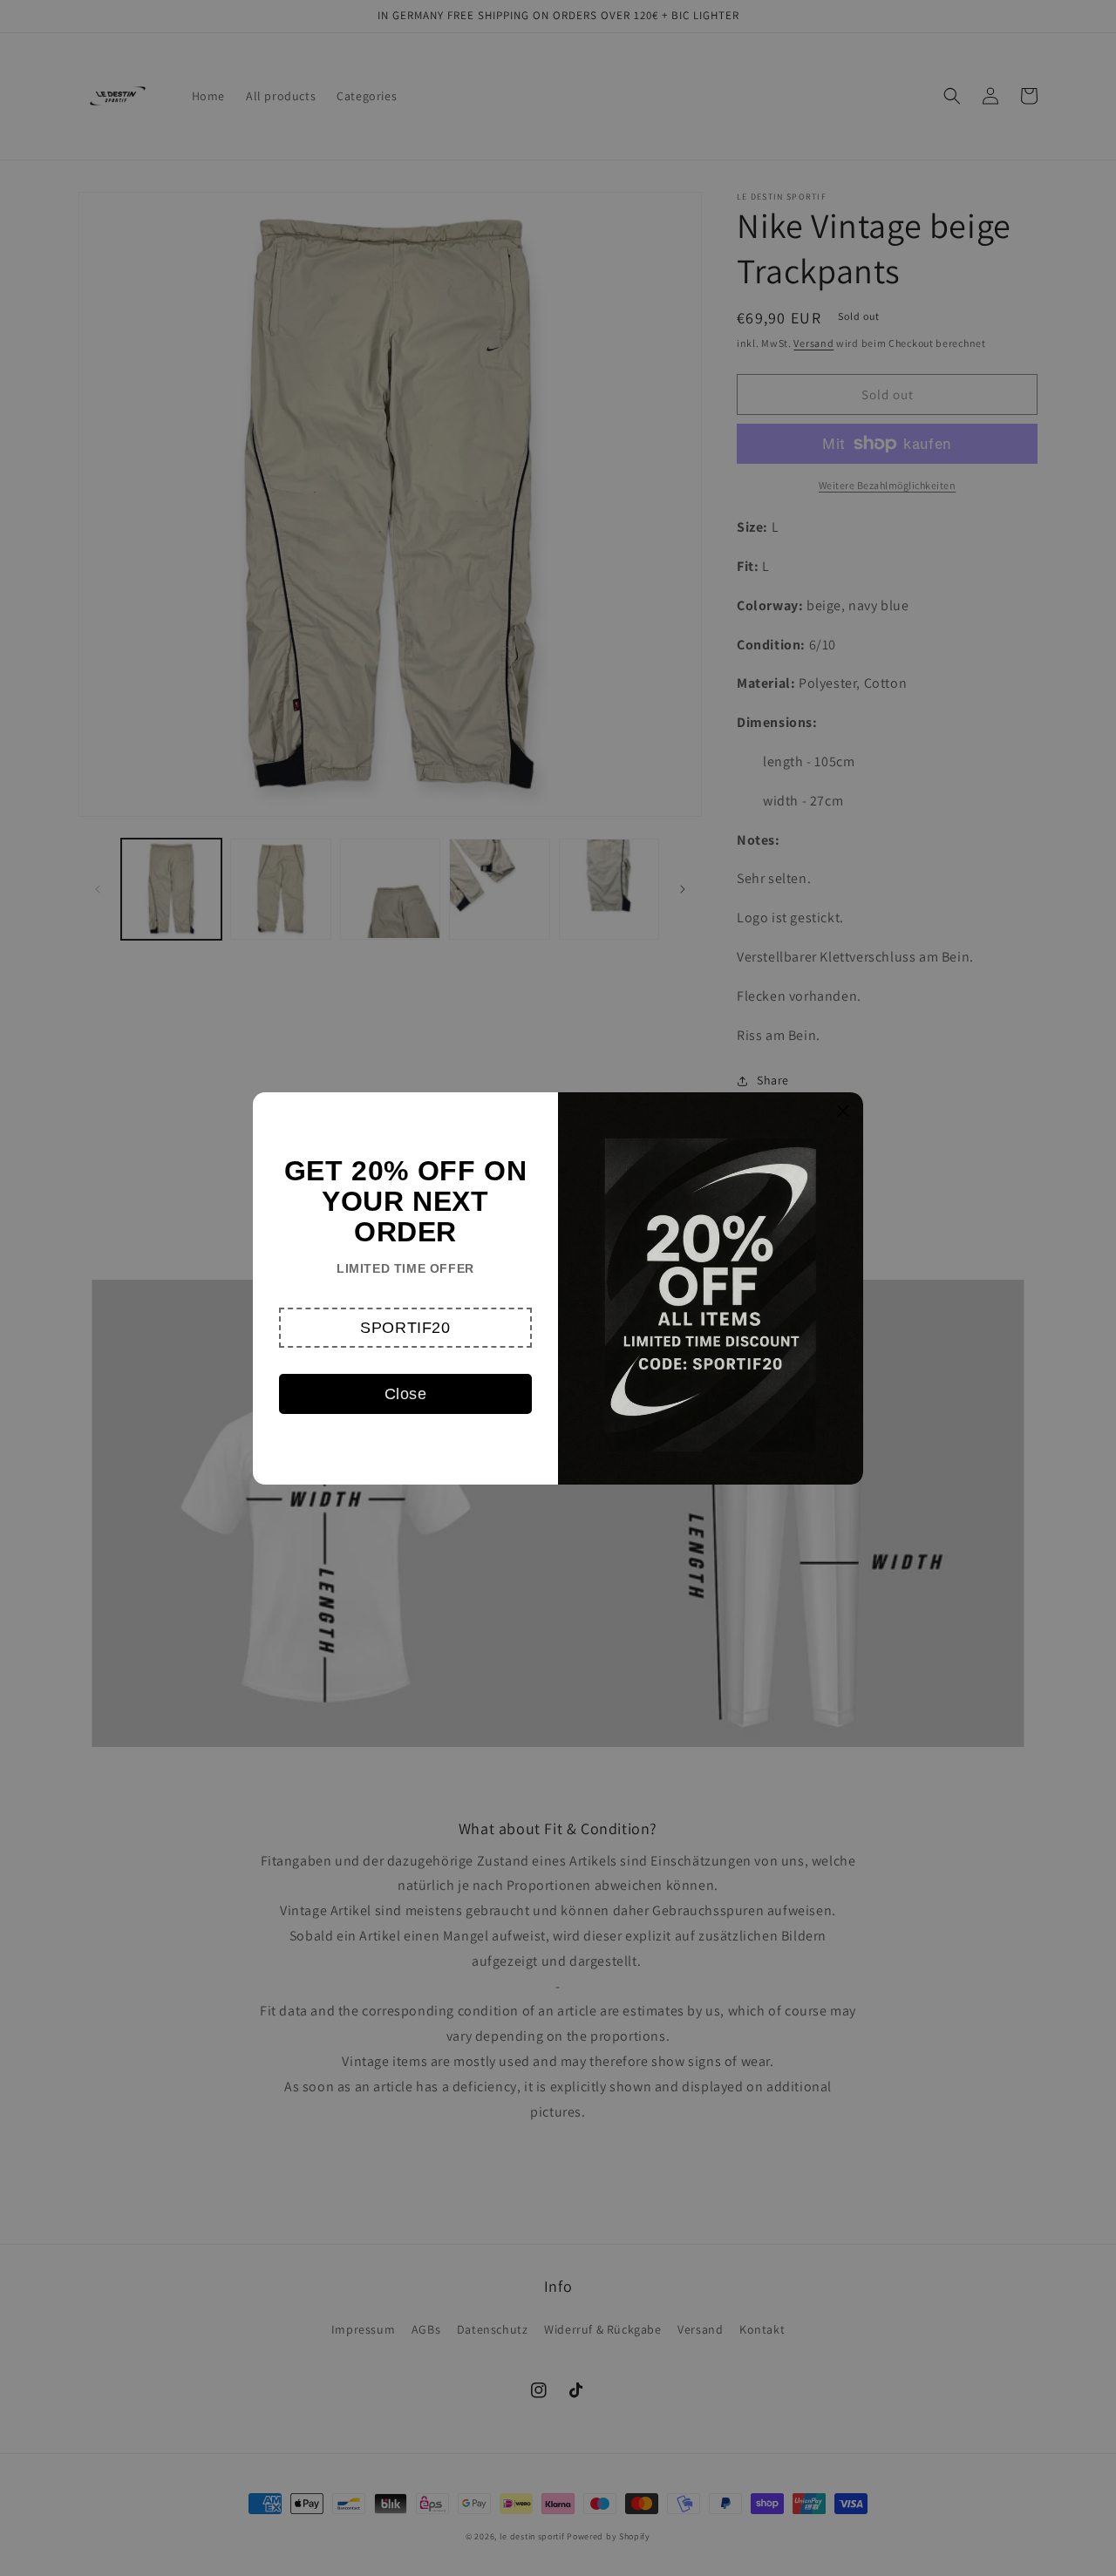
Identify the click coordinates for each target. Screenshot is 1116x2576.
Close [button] (406, 1394)
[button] (405, 1328)
